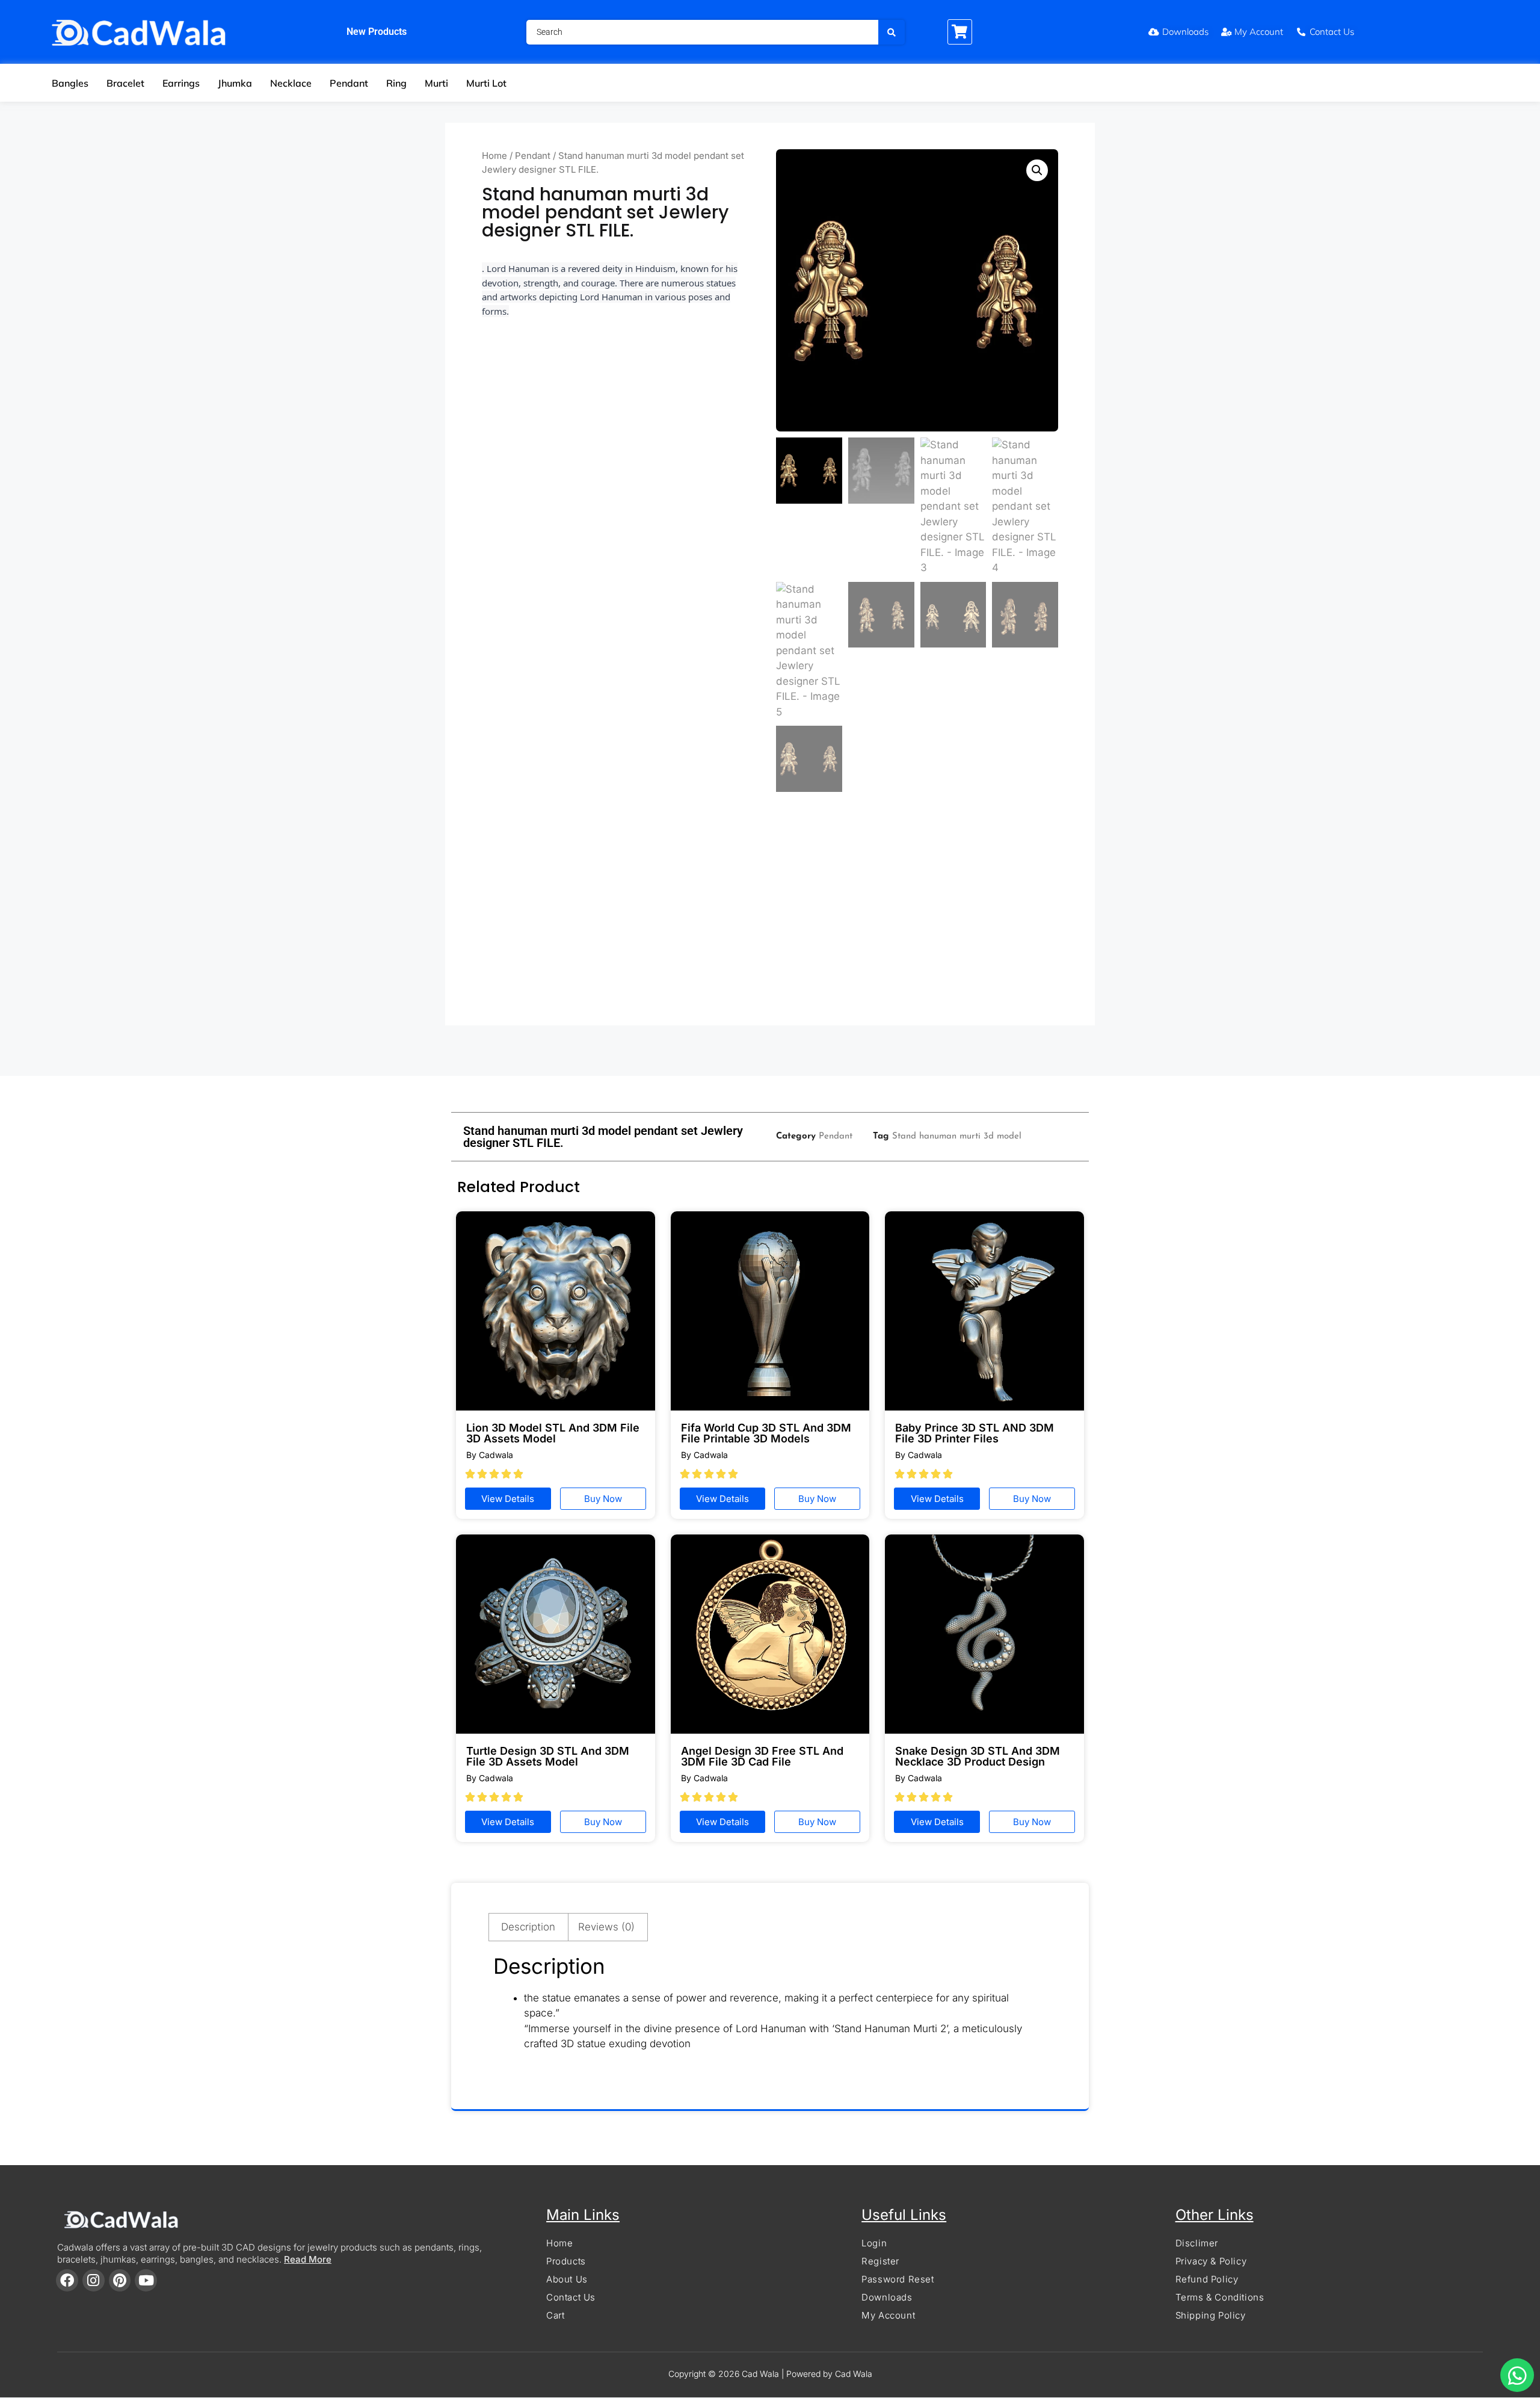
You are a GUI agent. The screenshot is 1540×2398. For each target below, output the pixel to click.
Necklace (291, 83)
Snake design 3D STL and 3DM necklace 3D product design (978, 1756)
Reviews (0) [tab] (606, 1927)
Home (494, 156)
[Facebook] (67, 2280)
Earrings (181, 83)
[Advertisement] (770, 915)
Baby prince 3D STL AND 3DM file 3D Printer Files (975, 1433)
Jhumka (235, 83)
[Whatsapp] (1517, 2375)
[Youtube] (146, 2280)
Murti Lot (486, 83)
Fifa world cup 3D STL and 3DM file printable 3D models (766, 1433)
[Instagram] (94, 2280)
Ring (396, 83)
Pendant (349, 83)
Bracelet (125, 83)
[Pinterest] (120, 2280)
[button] (1037, 170)
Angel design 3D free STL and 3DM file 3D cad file (762, 1756)
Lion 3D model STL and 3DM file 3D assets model (553, 1433)
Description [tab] (528, 1927)
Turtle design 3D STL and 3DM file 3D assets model (548, 1756)
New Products (377, 32)
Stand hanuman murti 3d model (957, 1136)
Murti (436, 83)
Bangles (70, 83)
